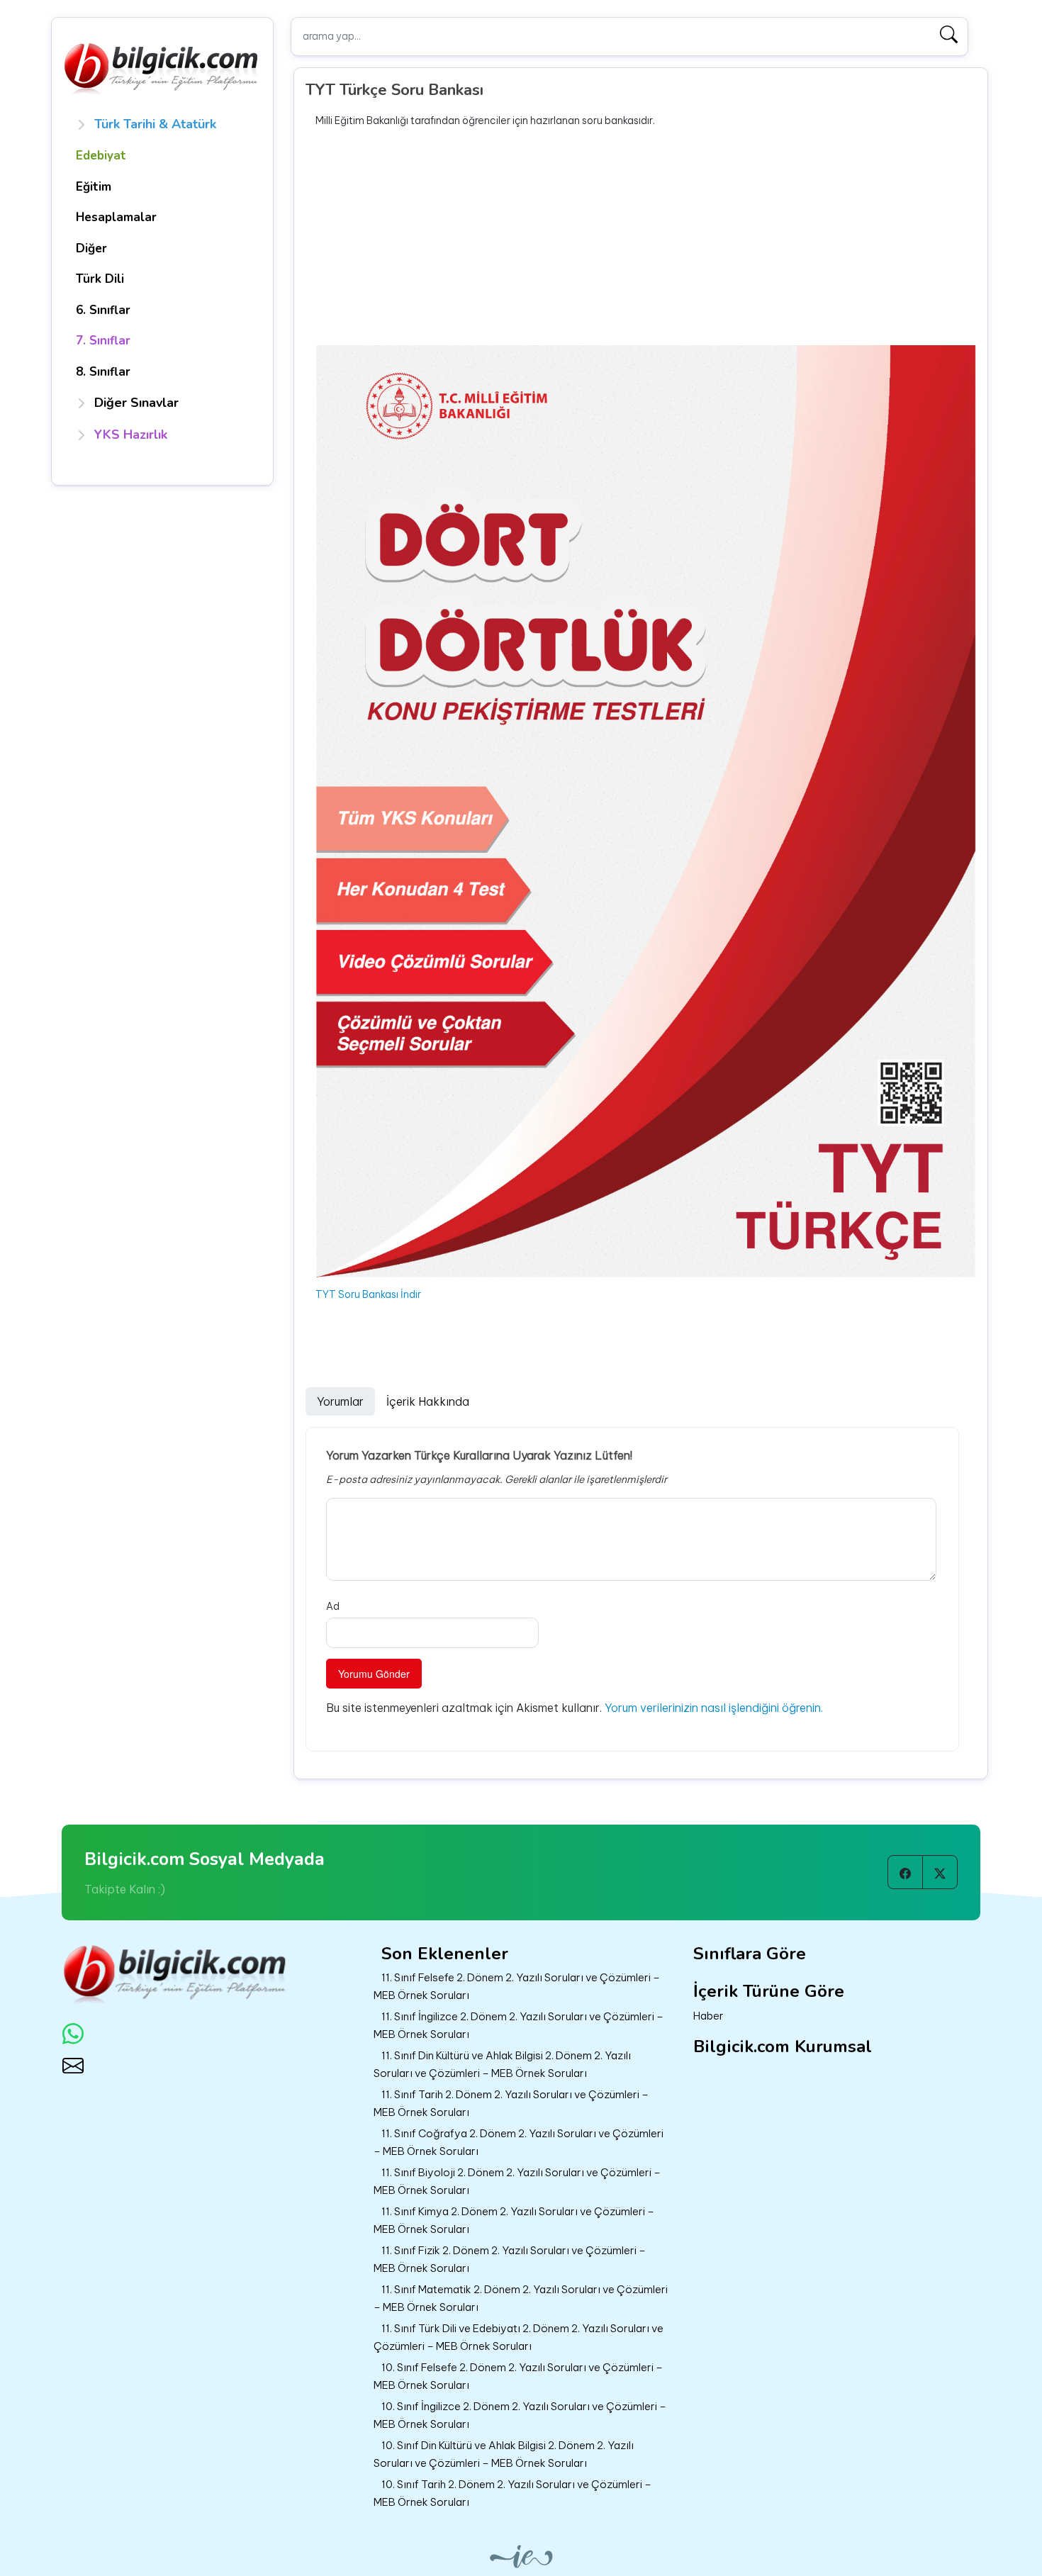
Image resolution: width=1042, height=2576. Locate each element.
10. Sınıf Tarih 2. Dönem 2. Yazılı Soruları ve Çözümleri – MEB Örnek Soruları (512, 2493)
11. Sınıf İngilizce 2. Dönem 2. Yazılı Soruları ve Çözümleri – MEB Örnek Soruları (519, 2025)
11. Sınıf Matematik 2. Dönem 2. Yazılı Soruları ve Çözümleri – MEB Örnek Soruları (521, 2298)
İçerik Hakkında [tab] (428, 1401)
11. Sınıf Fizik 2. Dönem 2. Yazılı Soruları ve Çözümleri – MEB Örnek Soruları (510, 2259)
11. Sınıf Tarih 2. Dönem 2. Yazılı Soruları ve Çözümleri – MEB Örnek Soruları (511, 2103)
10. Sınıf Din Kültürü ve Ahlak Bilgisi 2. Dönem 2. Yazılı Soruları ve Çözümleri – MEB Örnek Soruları (504, 2454)
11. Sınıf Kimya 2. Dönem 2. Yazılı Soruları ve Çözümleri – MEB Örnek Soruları (514, 2220)
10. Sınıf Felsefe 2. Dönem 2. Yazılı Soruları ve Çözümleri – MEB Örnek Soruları (518, 2376)
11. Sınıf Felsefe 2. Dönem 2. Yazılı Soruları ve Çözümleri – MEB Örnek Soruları (517, 1986)
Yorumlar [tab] (340, 1401)
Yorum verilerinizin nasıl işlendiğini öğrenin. (714, 1708)
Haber (708, 2016)
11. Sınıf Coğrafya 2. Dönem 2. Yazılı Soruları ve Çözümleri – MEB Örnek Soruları (519, 2142)
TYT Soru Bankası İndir (368, 1294)
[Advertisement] (646, 237)
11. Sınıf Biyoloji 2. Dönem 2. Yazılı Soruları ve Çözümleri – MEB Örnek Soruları (517, 2181)
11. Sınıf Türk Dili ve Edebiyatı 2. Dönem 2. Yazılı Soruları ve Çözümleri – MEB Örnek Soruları (519, 2337)
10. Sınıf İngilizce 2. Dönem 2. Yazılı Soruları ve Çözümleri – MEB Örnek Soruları (520, 2415)
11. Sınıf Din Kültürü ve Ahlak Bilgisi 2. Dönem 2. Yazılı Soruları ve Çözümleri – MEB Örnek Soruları (502, 2064)
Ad (333, 1606)
